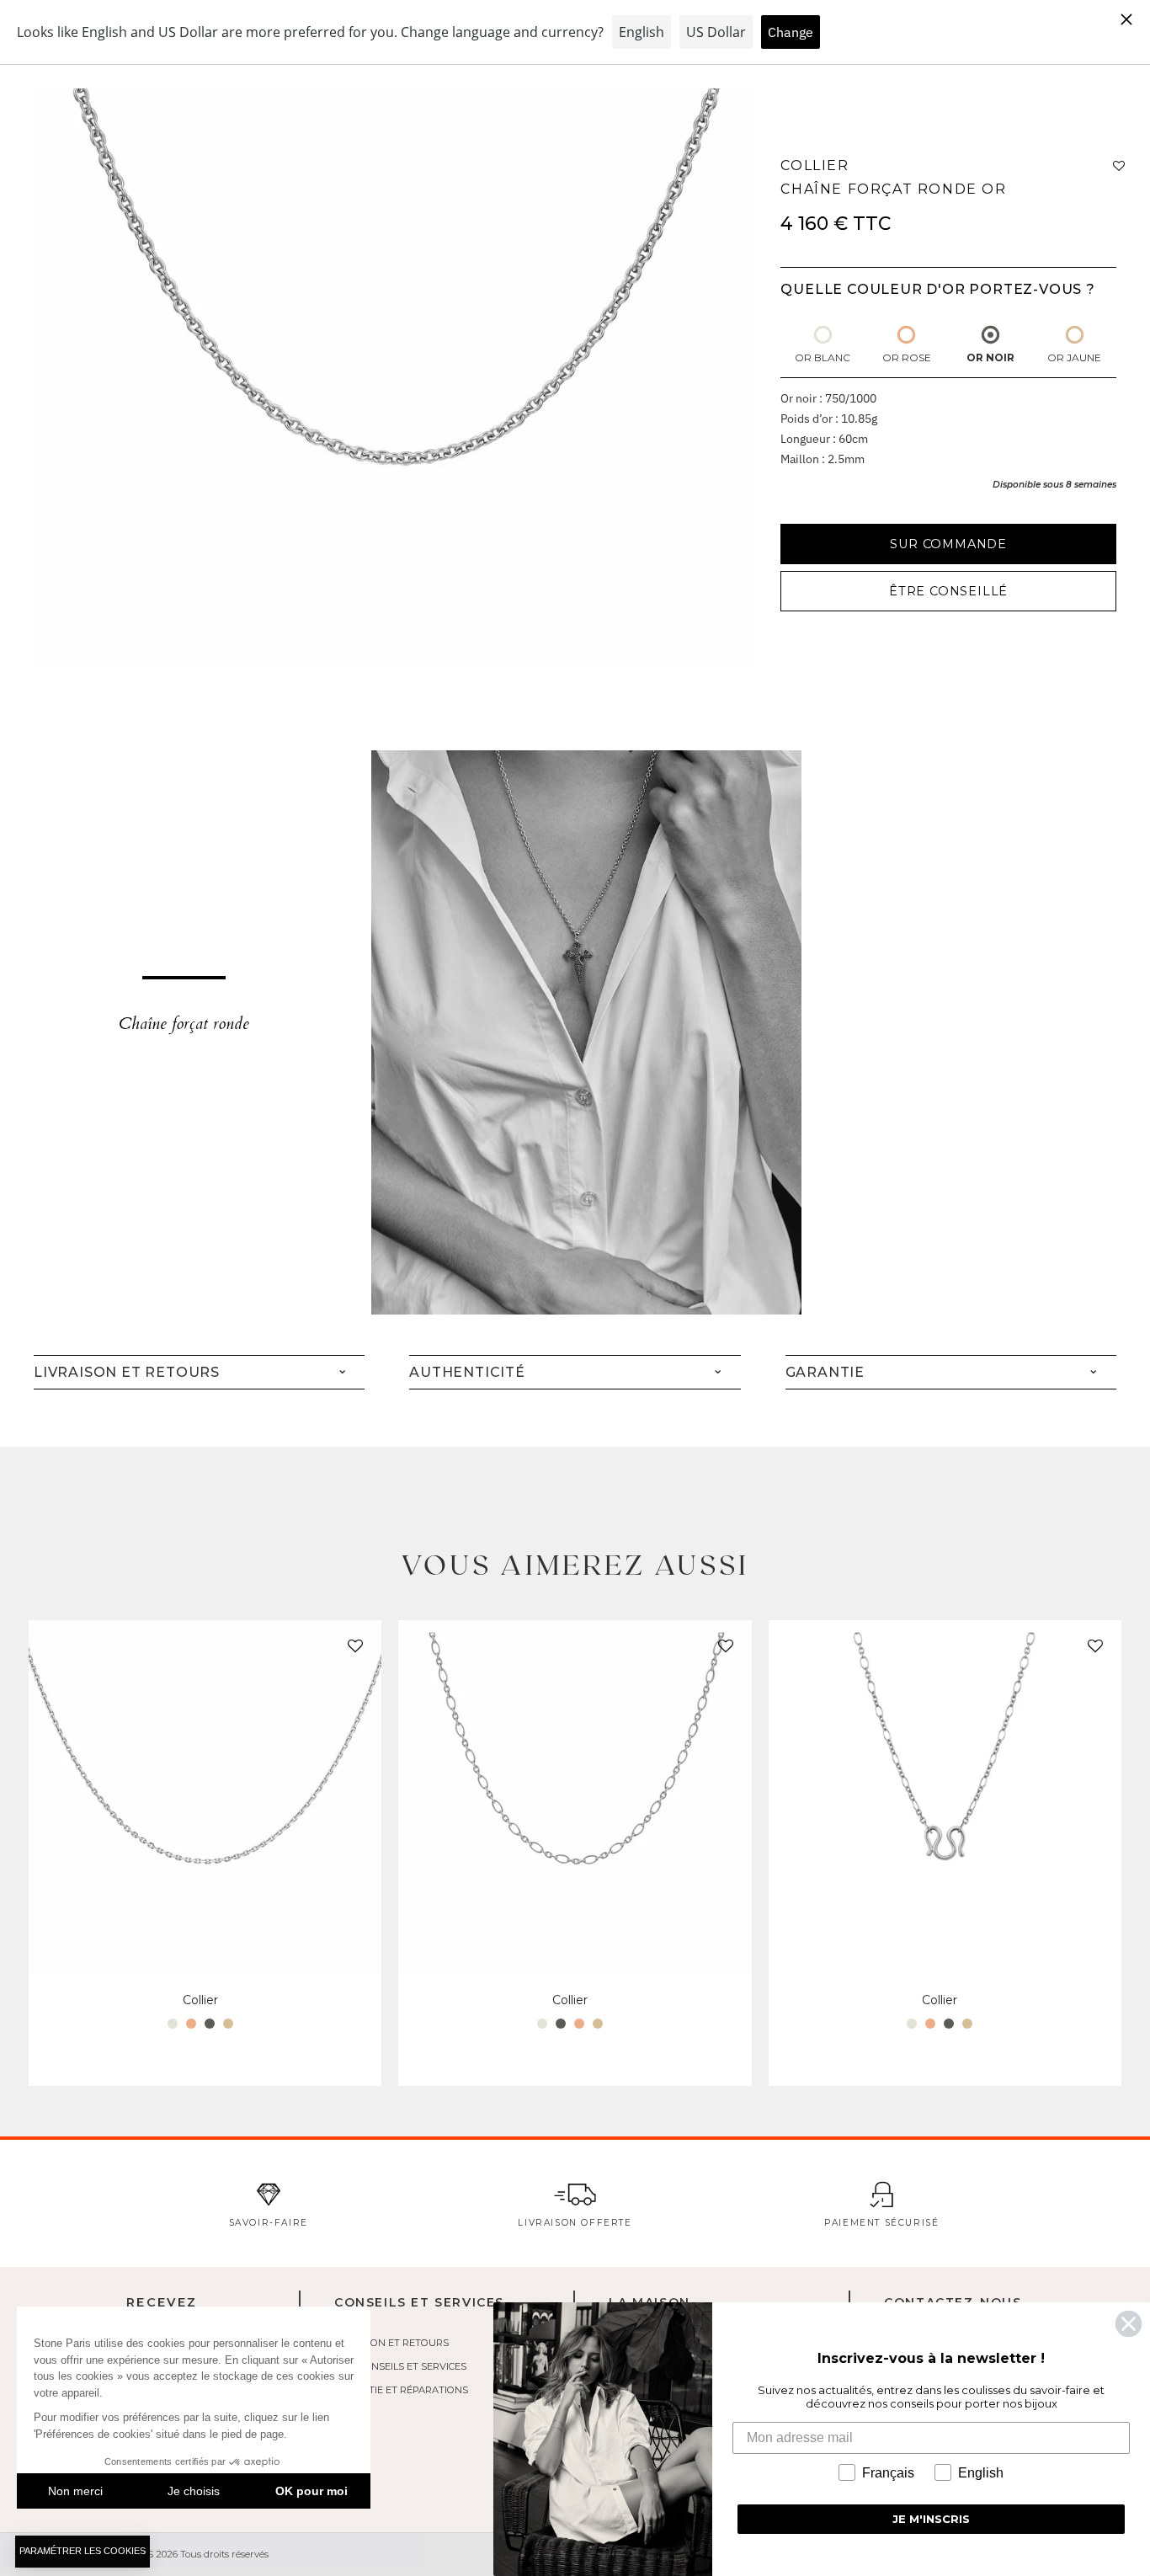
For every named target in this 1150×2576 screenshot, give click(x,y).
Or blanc (823, 357)
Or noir (990, 357)
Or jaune (1074, 357)
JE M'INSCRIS (931, 2519)
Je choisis (194, 2491)
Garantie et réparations (401, 2390)
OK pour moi (311, 2491)
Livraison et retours (391, 2343)
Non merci (75, 2491)
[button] (352, 1650)
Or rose (907, 357)
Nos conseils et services (400, 2366)
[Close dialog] (1129, 2324)
